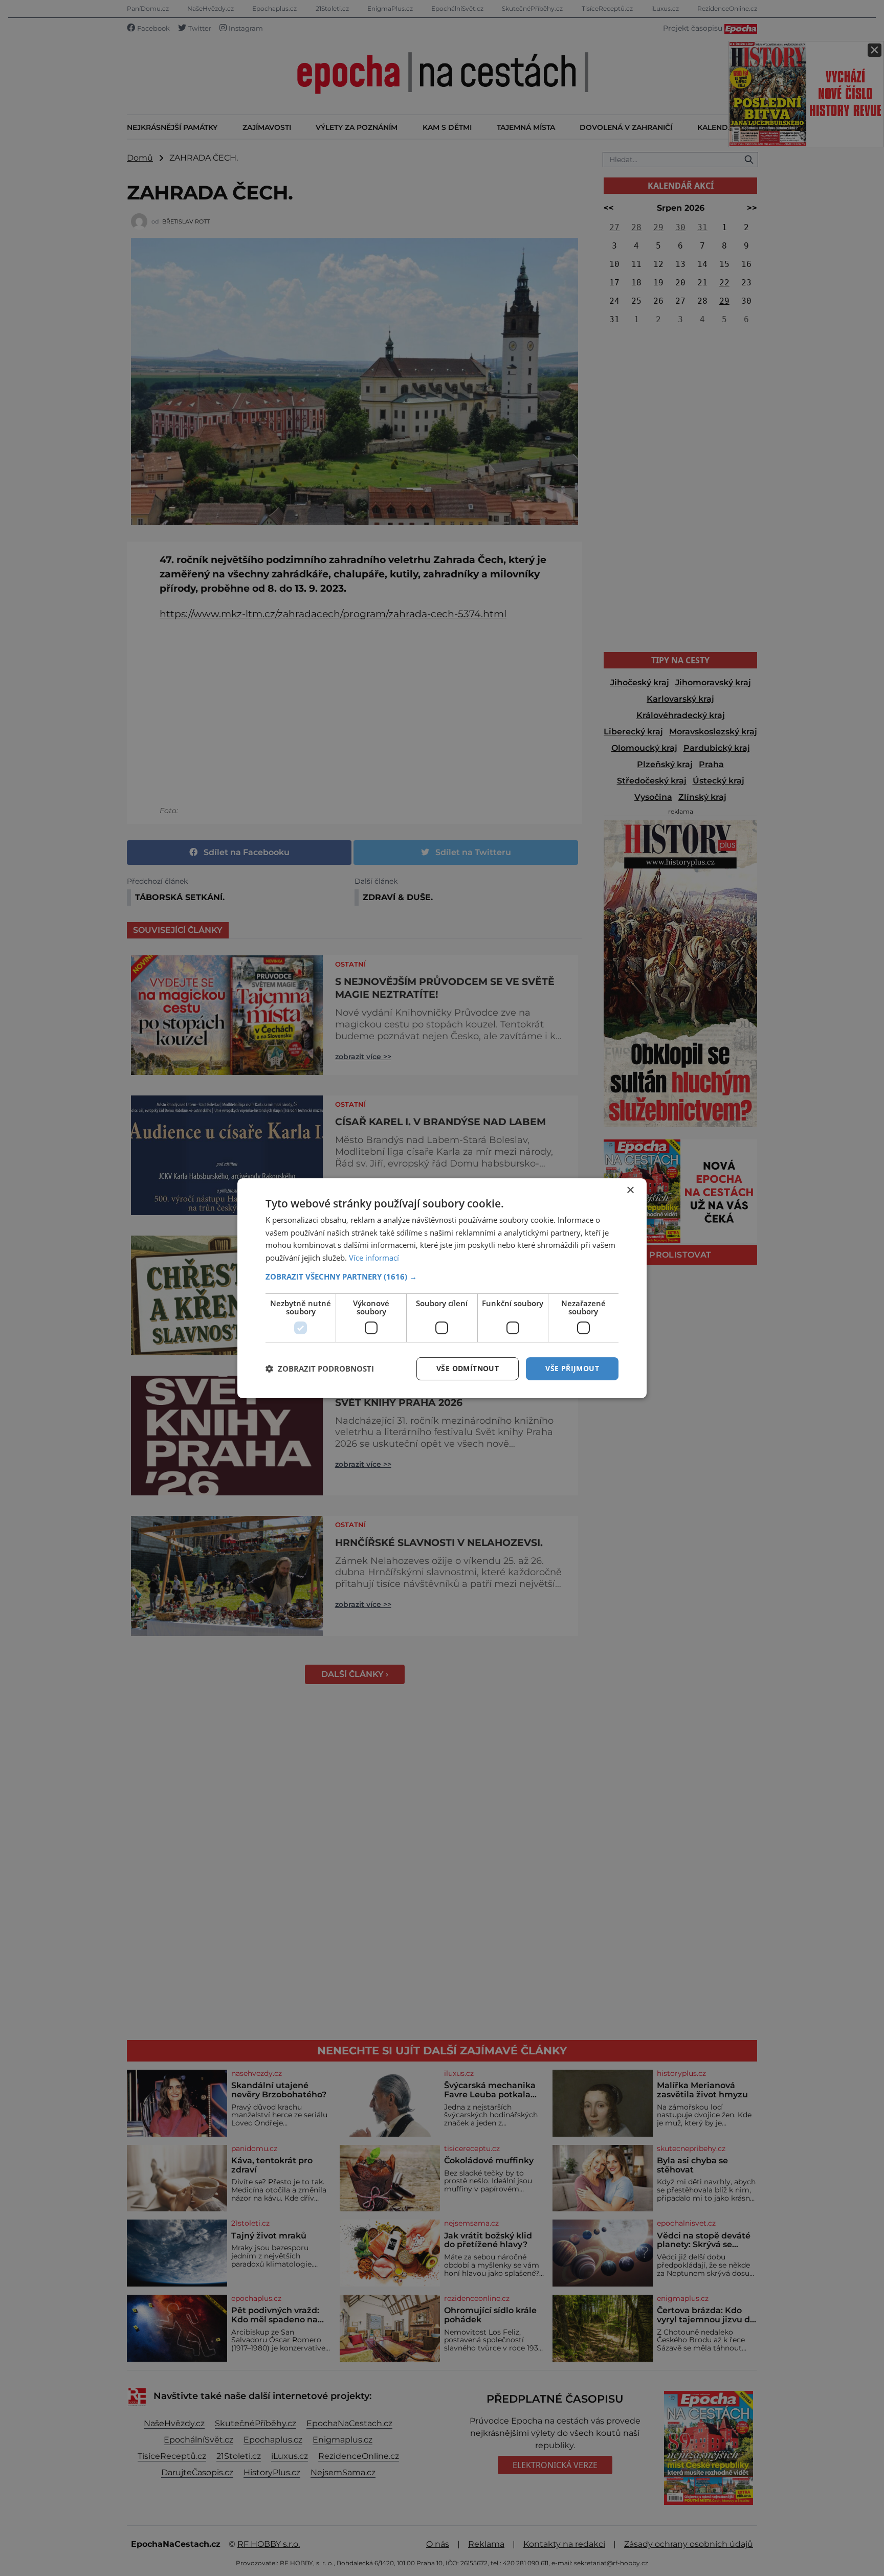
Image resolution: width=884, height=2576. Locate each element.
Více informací (374, 1258)
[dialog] (442, 1288)
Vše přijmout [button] (572, 1368)
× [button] (630, 1190)
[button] (442, 1276)
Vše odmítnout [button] (468, 1368)
